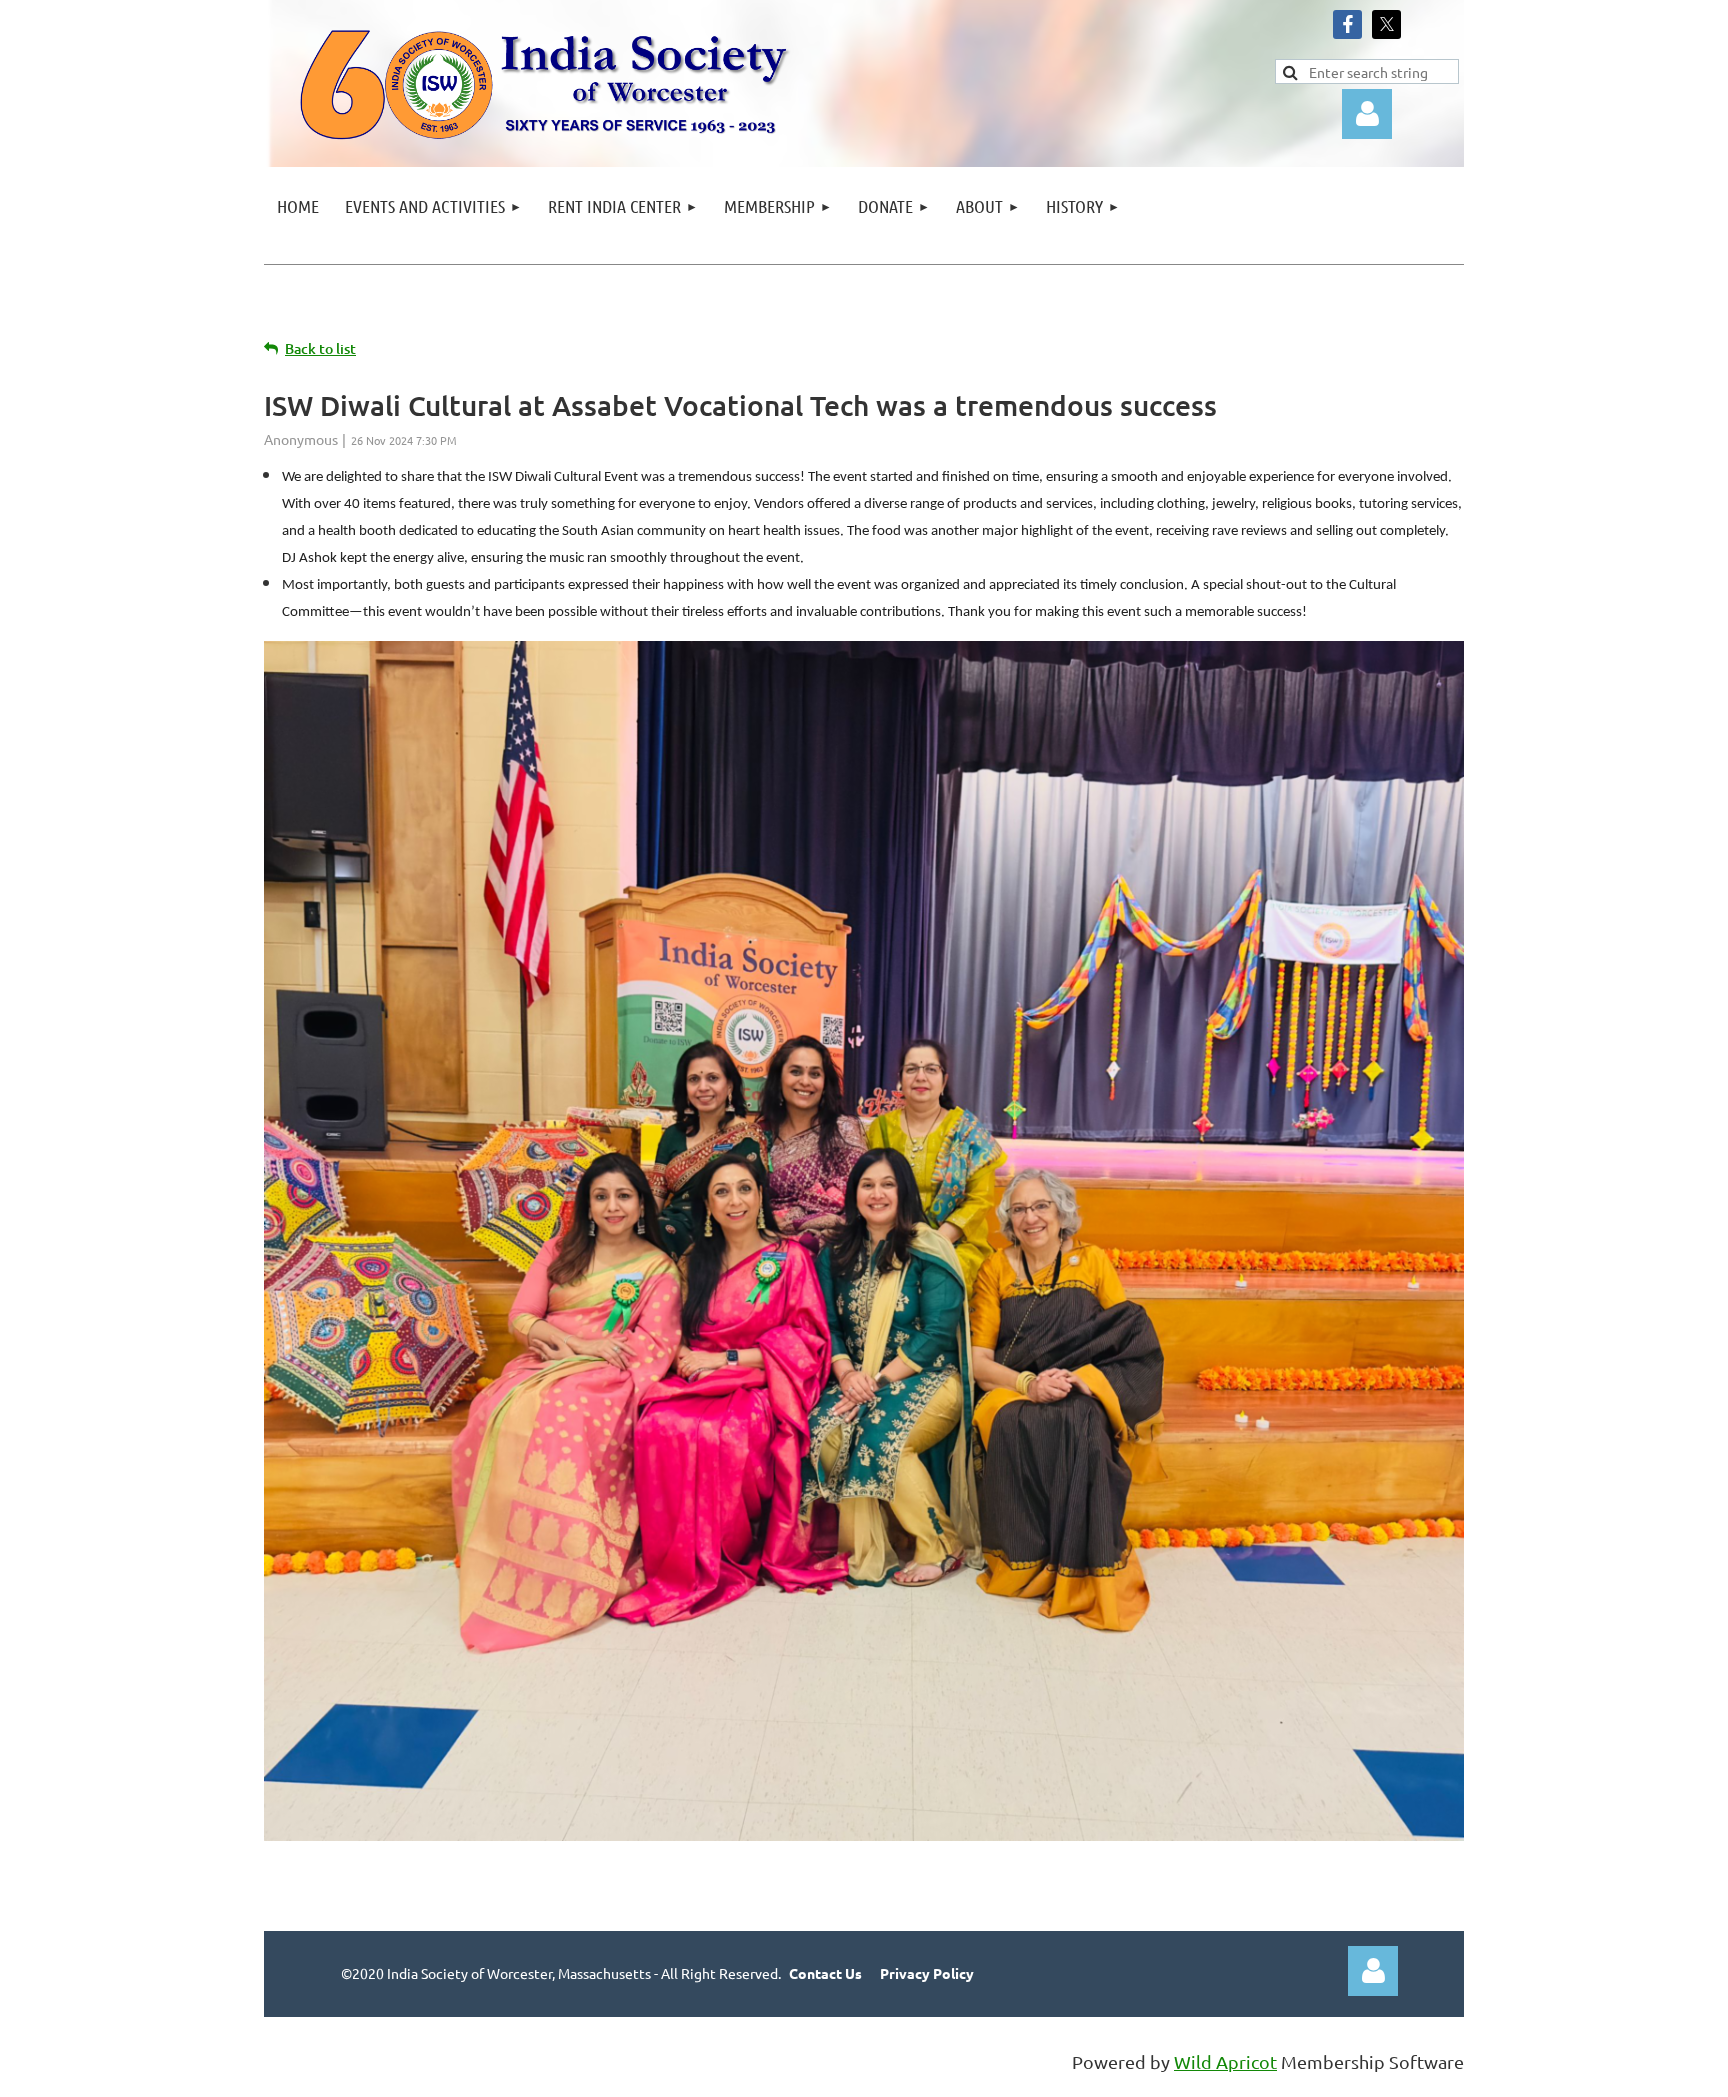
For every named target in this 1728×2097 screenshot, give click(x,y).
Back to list (320, 348)
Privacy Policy (927, 1973)
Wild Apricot (1225, 2061)
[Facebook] (1347, 24)
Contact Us (825, 1973)
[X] (1386, 24)
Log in (1373, 1971)
